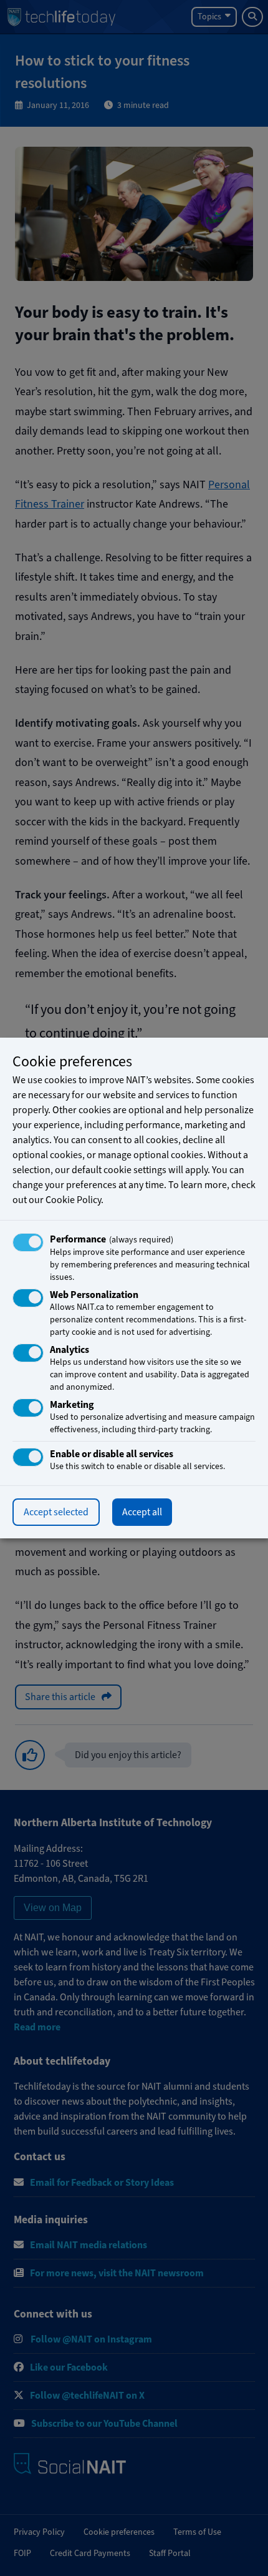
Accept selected (56, 1512)
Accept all (142, 1512)
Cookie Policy (73, 1200)
